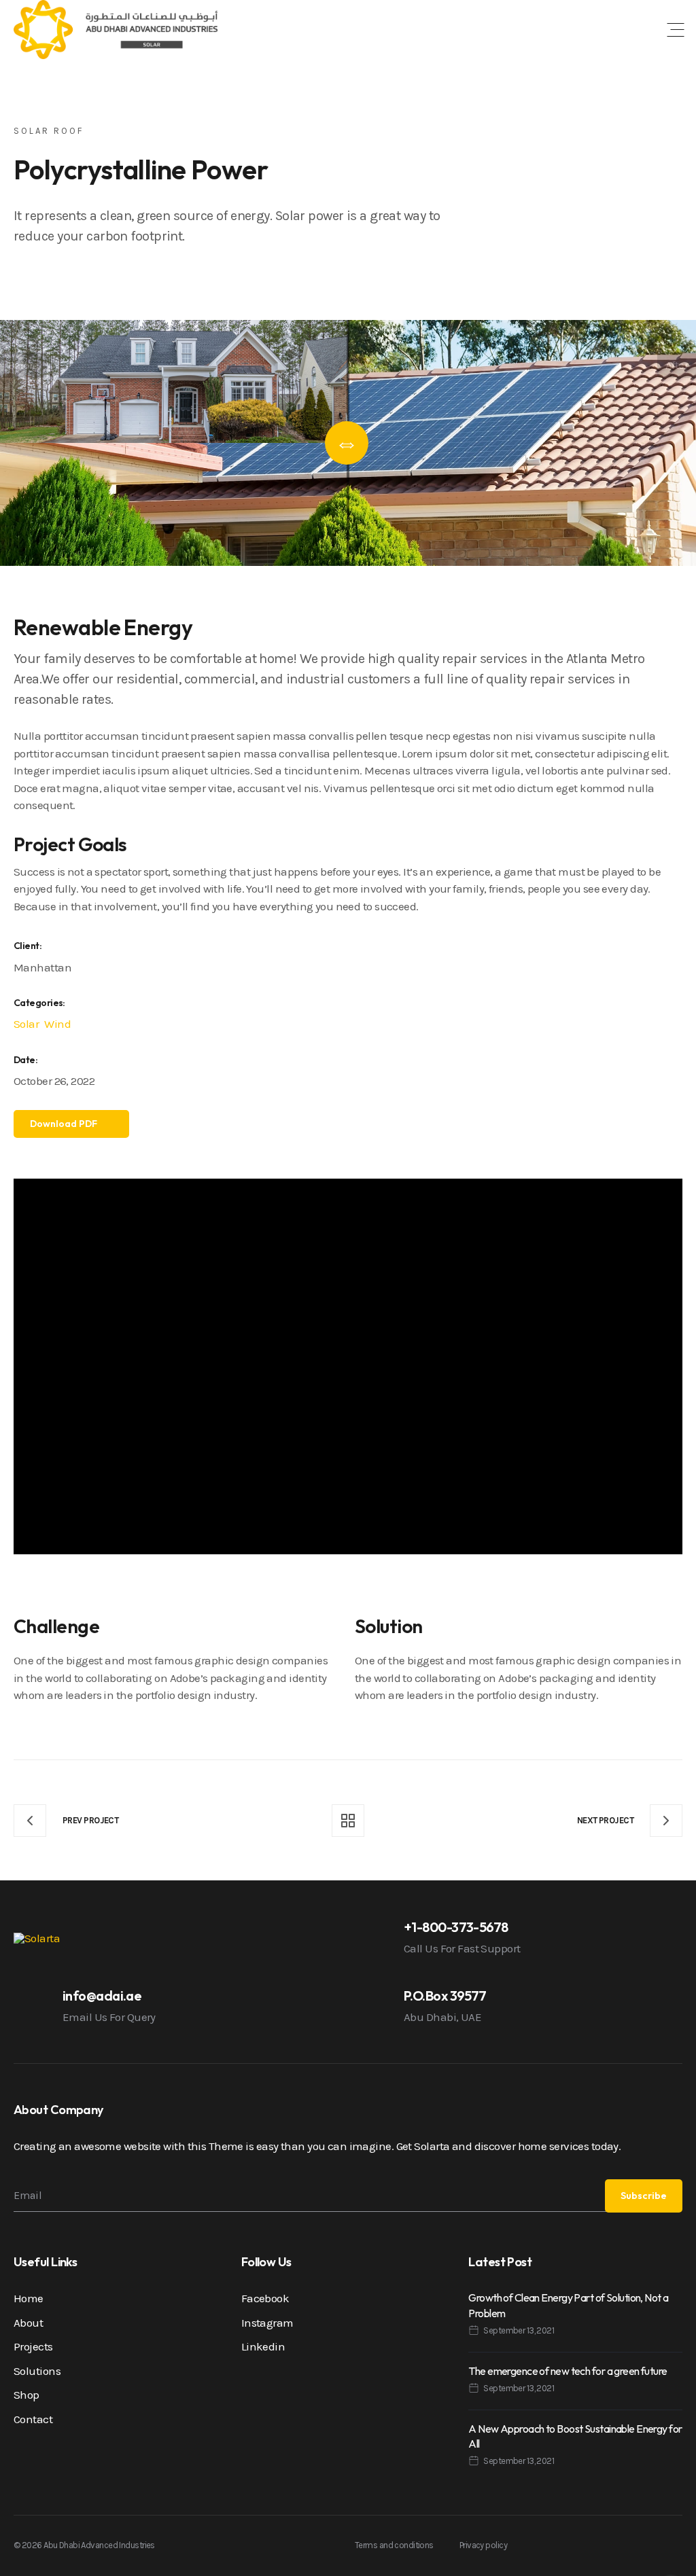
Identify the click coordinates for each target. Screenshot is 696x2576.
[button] (676, 30)
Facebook (265, 2298)
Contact (33, 2419)
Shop (27, 2395)
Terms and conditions (394, 2545)
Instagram (267, 2323)
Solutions (37, 2371)
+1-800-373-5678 (456, 1927)
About (28, 2323)
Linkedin (263, 2346)
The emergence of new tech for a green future (568, 2371)
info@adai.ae (102, 1996)
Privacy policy (483, 2545)
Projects (33, 2346)
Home (29, 2298)
